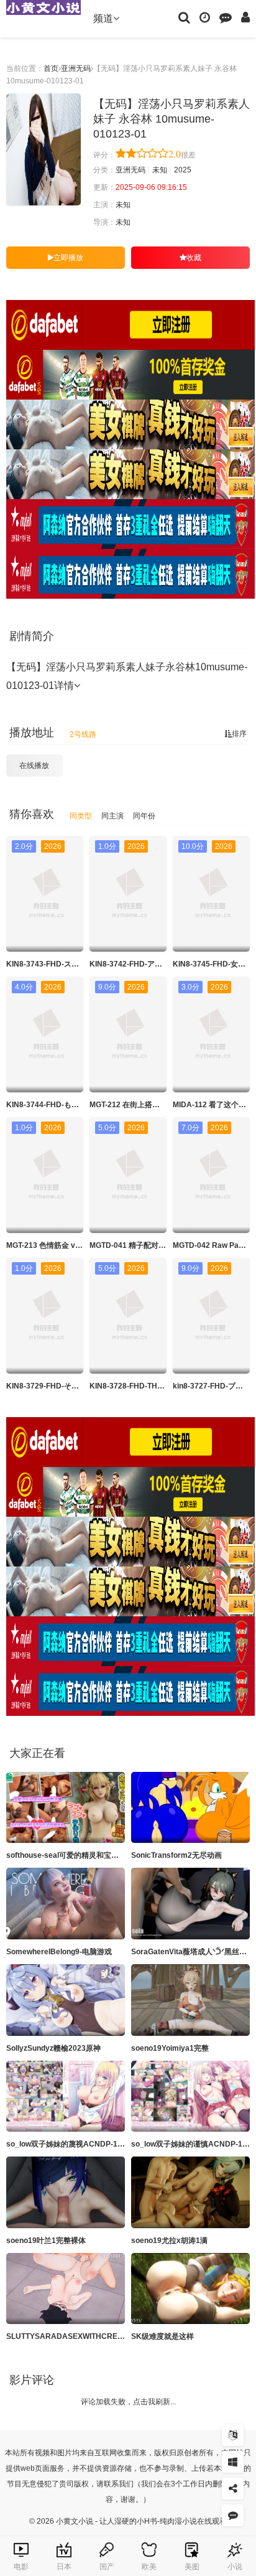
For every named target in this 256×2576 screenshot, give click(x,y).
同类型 (81, 816)
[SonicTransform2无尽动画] (190, 1808)
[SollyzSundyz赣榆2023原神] (66, 2000)
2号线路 (83, 734)
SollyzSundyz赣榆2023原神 (53, 2048)
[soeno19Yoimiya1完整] (190, 2000)
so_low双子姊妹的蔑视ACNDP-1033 (68, 2144)
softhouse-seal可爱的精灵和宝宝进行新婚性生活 (89, 1855)
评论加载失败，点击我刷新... (128, 2402)
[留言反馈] (226, 17)
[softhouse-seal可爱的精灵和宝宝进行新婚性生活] (66, 1808)
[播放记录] (205, 17)
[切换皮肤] (233, 2462)
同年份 (144, 816)
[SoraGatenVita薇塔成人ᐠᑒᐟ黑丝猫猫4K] (190, 1904)
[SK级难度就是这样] (190, 2289)
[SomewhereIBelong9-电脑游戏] (66, 1904)
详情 (64, 686)
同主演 (112, 816)
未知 (160, 170)
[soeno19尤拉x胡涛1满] (190, 2192)
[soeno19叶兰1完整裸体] (66, 2192)
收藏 (194, 258)
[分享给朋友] (233, 2489)
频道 (103, 18)
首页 (51, 68)
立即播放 (68, 258)
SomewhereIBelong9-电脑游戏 (59, 1952)
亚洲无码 (76, 68)
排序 (239, 734)
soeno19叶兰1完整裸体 (46, 2241)
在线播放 (34, 766)
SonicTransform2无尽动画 (176, 1855)
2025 (183, 170)
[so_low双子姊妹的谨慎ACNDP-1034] (190, 2096)
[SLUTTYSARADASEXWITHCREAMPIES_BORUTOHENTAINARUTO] (66, 2289)
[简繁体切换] (233, 2435)
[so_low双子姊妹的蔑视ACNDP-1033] (66, 2096)
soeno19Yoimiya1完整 (170, 2048)
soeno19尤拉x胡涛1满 (169, 2241)
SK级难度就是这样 (162, 2336)
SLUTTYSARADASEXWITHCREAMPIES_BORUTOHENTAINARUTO (124, 2336)
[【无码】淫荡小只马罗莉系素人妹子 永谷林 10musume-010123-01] (43, 149)
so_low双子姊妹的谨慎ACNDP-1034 (193, 2144)
